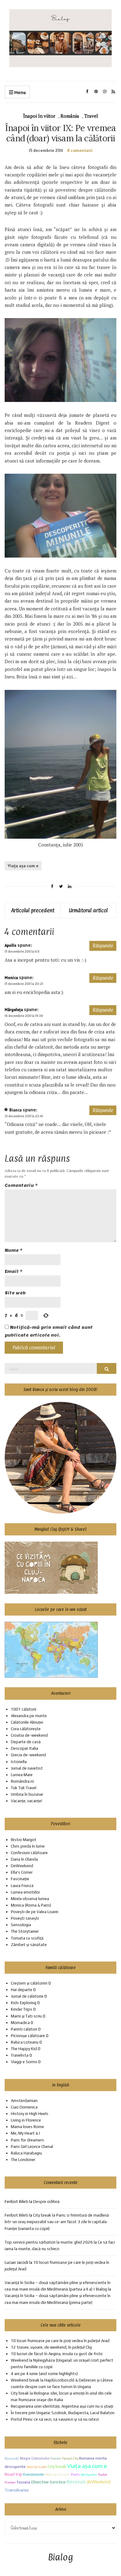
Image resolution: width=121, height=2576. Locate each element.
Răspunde (103, 946)
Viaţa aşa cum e (23, 866)
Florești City (70, 2458)
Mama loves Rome (27, 2127)
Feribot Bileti (16, 2215)
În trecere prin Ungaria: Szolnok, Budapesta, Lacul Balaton (63, 2413)
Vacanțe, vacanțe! (27, 1801)
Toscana (23, 2482)
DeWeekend (22, 1866)
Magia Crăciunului (35, 2458)
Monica (11, 978)
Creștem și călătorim (29, 1983)
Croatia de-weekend (29, 1735)
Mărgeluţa (14, 1010)
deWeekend (99, 2482)
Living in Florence (26, 2120)
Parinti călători (24, 2029)
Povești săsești (25, 1918)
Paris (75, 2474)
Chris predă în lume (28, 1846)
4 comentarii (80, 150)
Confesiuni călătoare (29, 1853)
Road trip (13, 2474)
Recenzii (76, 2482)
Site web (15, 1293)
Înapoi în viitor (39, 116)
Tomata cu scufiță (27, 1938)
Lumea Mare (22, 1775)
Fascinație (20, 1879)
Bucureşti (12, 2458)
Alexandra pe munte (29, 1716)
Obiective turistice (48, 2482)
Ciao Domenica (24, 2107)
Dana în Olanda (24, 1859)
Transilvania (17, 2490)
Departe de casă (26, 1742)
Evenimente (34, 2474)
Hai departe (22, 1990)
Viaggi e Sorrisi (24, 2062)
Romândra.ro (22, 1781)
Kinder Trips (22, 2009)
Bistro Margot (24, 1840)
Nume (14, 1250)
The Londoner (23, 2160)
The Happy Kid (24, 2049)
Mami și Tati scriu (26, 2016)
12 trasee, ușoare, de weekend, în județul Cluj (51, 2347)
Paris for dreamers (27, 2140)
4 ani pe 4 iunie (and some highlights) (44, 2374)
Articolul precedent (33, 910)
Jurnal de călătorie (27, 1996)
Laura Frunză (22, 1886)
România (70, 116)
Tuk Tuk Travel (24, 1788)
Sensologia (21, 1925)
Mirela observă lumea (30, 1899)
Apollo (11, 945)
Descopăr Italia (25, 1748)
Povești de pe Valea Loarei (35, 1912)
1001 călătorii (24, 1709)
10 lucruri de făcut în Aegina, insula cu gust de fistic (57, 2354)
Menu (20, 92)
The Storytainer (25, 1931)
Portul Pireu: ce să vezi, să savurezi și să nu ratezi (55, 2419)
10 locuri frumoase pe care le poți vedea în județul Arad (60, 2341)
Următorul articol (88, 910)
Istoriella (19, 1762)
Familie (56, 2458)
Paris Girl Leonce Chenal (32, 2147)
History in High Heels (30, 2114)
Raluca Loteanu (25, 2042)
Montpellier (89, 2475)
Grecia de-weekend (28, 1755)
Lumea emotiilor (25, 1892)
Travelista (20, 2055)
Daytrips (32, 2467)
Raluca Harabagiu (26, 2153)
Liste (43, 2467)
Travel (91, 116)
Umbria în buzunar (27, 1794)
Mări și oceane (58, 2474)
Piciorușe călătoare (28, 2036)
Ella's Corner (22, 1872)
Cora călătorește (26, 1729)
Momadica (20, 2023)
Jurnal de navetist (27, 1768)
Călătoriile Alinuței (27, 1722)
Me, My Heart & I (25, 2133)
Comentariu (21, 1185)
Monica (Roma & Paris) (31, 1905)
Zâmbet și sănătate (29, 1945)
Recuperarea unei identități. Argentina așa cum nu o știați (62, 2406)
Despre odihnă (46, 2202)
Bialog (61, 2558)
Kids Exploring (24, 2003)
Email (14, 1272)
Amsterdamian (24, 2101)
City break (57, 2466)
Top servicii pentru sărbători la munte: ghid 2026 (49, 2242)
